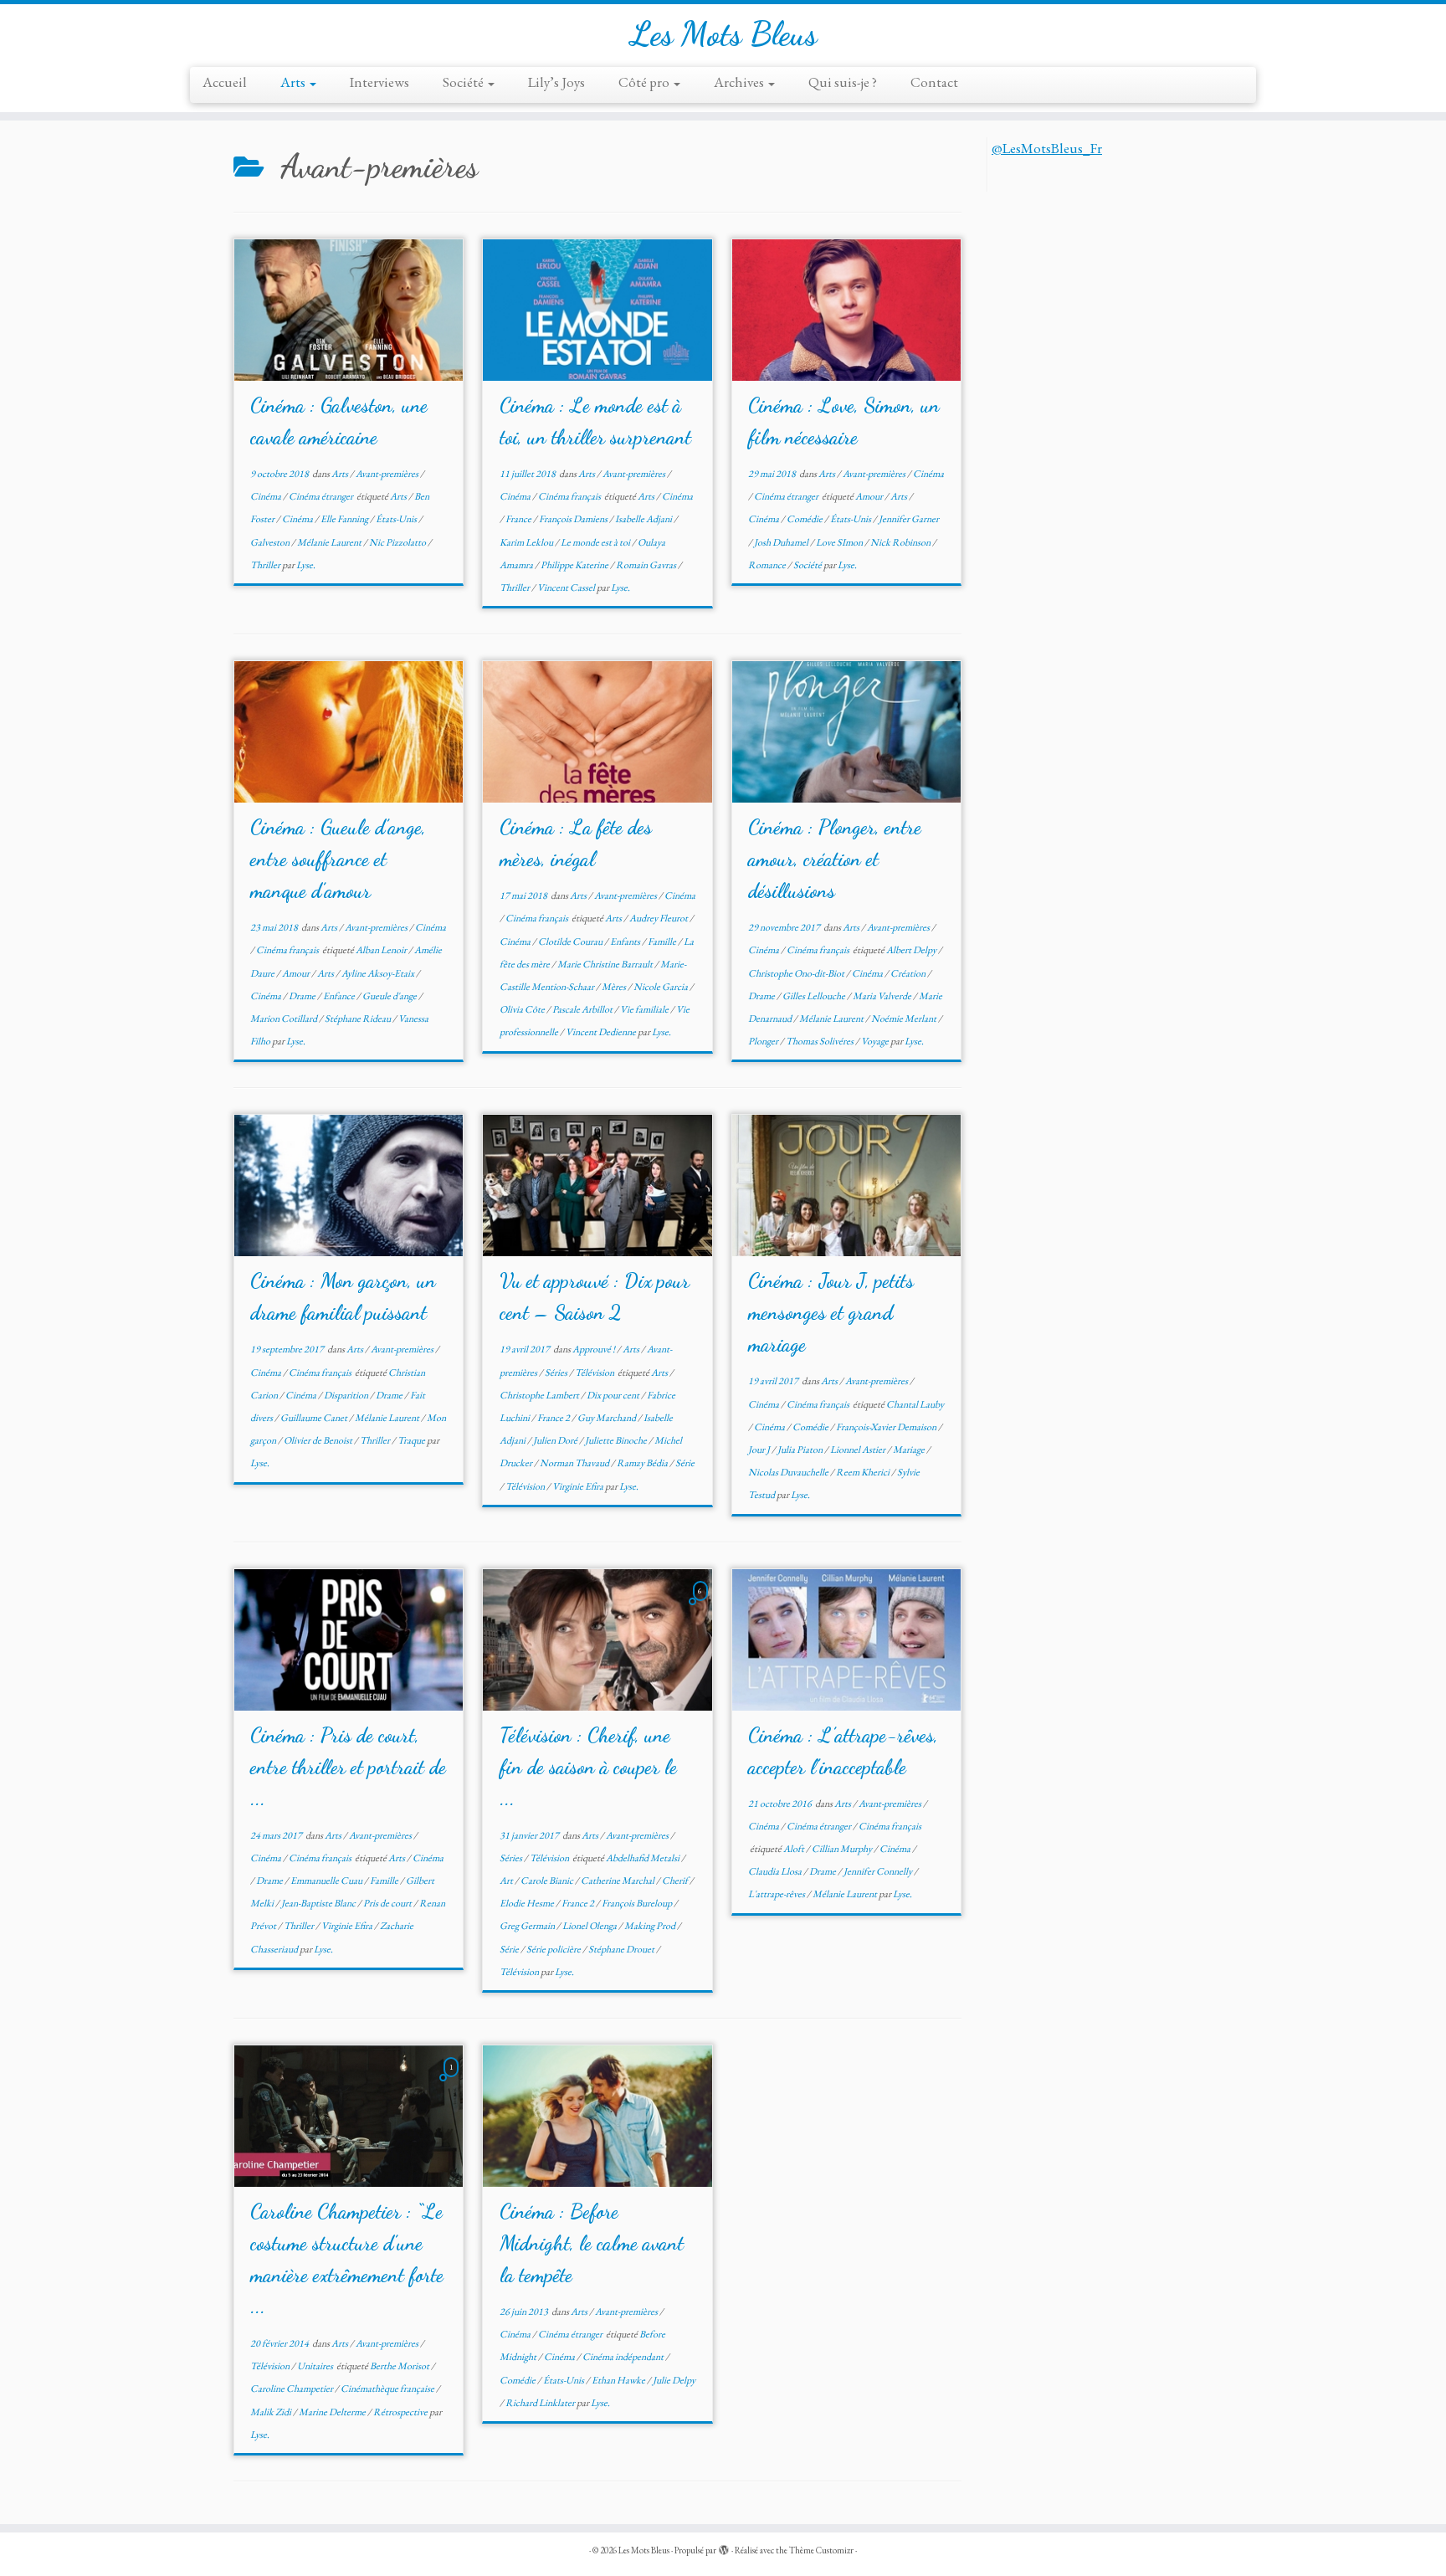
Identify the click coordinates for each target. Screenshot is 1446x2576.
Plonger (764, 1041)
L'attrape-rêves (777, 1894)
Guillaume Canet (315, 1418)
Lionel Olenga (590, 1926)
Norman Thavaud (575, 1463)
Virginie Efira (579, 1486)
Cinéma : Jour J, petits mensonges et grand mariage (831, 1313)
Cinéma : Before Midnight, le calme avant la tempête (592, 2243)
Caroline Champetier (292, 2389)
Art (507, 1881)
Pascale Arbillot (583, 1009)
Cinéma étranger (322, 496)
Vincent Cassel (567, 588)
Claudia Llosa (776, 1871)
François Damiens (574, 519)
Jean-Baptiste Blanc (319, 1903)
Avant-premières (388, 474)
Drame (303, 996)
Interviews (379, 82)
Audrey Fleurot (659, 918)
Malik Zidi (272, 2412)
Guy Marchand (608, 1418)
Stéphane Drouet (622, 1949)
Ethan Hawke (619, 2380)
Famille (663, 942)
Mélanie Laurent (330, 542)
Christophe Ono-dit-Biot (797, 973)
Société (464, 82)
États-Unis (397, 519)
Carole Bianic (548, 1881)
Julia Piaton (801, 1450)
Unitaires (316, 2366)
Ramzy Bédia (643, 1463)
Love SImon (840, 542)
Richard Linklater (541, 2403)
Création (909, 973)
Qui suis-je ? (843, 82)
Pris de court (388, 1903)
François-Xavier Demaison (887, 1427)
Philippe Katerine (575, 565)
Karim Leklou (527, 542)
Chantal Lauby (915, 1404)
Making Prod (651, 1926)
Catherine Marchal (618, 1881)
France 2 (554, 1418)
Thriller (266, 565)
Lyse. (306, 565)
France (519, 519)
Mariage (910, 1450)
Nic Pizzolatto (398, 542)
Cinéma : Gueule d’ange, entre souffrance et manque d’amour (338, 859)
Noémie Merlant (905, 1019)
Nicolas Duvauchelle (789, 1472)
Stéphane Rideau (359, 1019)
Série (685, 1463)
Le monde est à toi (596, 542)
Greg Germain (528, 1926)
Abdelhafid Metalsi (644, 1858)
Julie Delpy (674, 2380)
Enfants (626, 942)
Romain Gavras (647, 565)
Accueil (225, 82)
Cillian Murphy (843, 1849)
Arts (294, 82)
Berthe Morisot (400, 2366)
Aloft (795, 1849)
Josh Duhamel (782, 542)
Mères (615, 987)
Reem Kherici (864, 1472)
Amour (870, 496)
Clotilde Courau (571, 942)
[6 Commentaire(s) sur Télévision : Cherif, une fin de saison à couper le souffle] (702, 1605)
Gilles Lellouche (815, 996)
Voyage (876, 1041)
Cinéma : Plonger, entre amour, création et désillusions (835, 859)
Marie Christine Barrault (606, 964)
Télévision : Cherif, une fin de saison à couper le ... (588, 1767)
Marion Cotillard (285, 1019)
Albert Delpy (912, 950)
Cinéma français (570, 496)
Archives (740, 82)
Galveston (271, 542)
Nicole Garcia (661, 987)
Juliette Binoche (617, 1440)
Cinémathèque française (388, 2389)
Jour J (760, 1450)
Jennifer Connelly (879, 1871)
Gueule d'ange (390, 996)
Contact (934, 82)
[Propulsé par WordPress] (724, 2548)
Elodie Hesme (528, 1903)
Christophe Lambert (540, 1395)
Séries (557, 1373)
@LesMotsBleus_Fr (1047, 148)
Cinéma (267, 496)
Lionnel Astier (859, 1450)
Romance (768, 565)
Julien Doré (556, 1440)
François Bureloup (638, 1903)
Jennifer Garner (909, 519)
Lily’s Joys (556, 82)
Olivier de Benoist (319, 1440)
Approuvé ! (595, 1349)
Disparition (347, 1395)
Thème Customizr (821, 2550)
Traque (412, 1440)
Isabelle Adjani (644, 519)
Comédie (805, 519)
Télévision (595, 1373)
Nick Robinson (901, 542)
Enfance (340, 996)
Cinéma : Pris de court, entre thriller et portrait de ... (348, 1767)
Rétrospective (401, 2412)
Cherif (676, 1881)
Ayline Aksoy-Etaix (379, 973)
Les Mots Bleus (723, 33)
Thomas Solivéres (820, 1041)
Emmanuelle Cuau (327, 1881)
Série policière (554, 1949)
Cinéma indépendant (624, 2357)
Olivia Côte (523, 1009)
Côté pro (645, 82)
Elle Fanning (345, 519)
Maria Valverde (883, 996)
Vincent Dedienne (602, 1032)
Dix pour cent (614, 1395)
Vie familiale (645, 1009)
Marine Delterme (333, 2412)
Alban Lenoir (382, 950)
